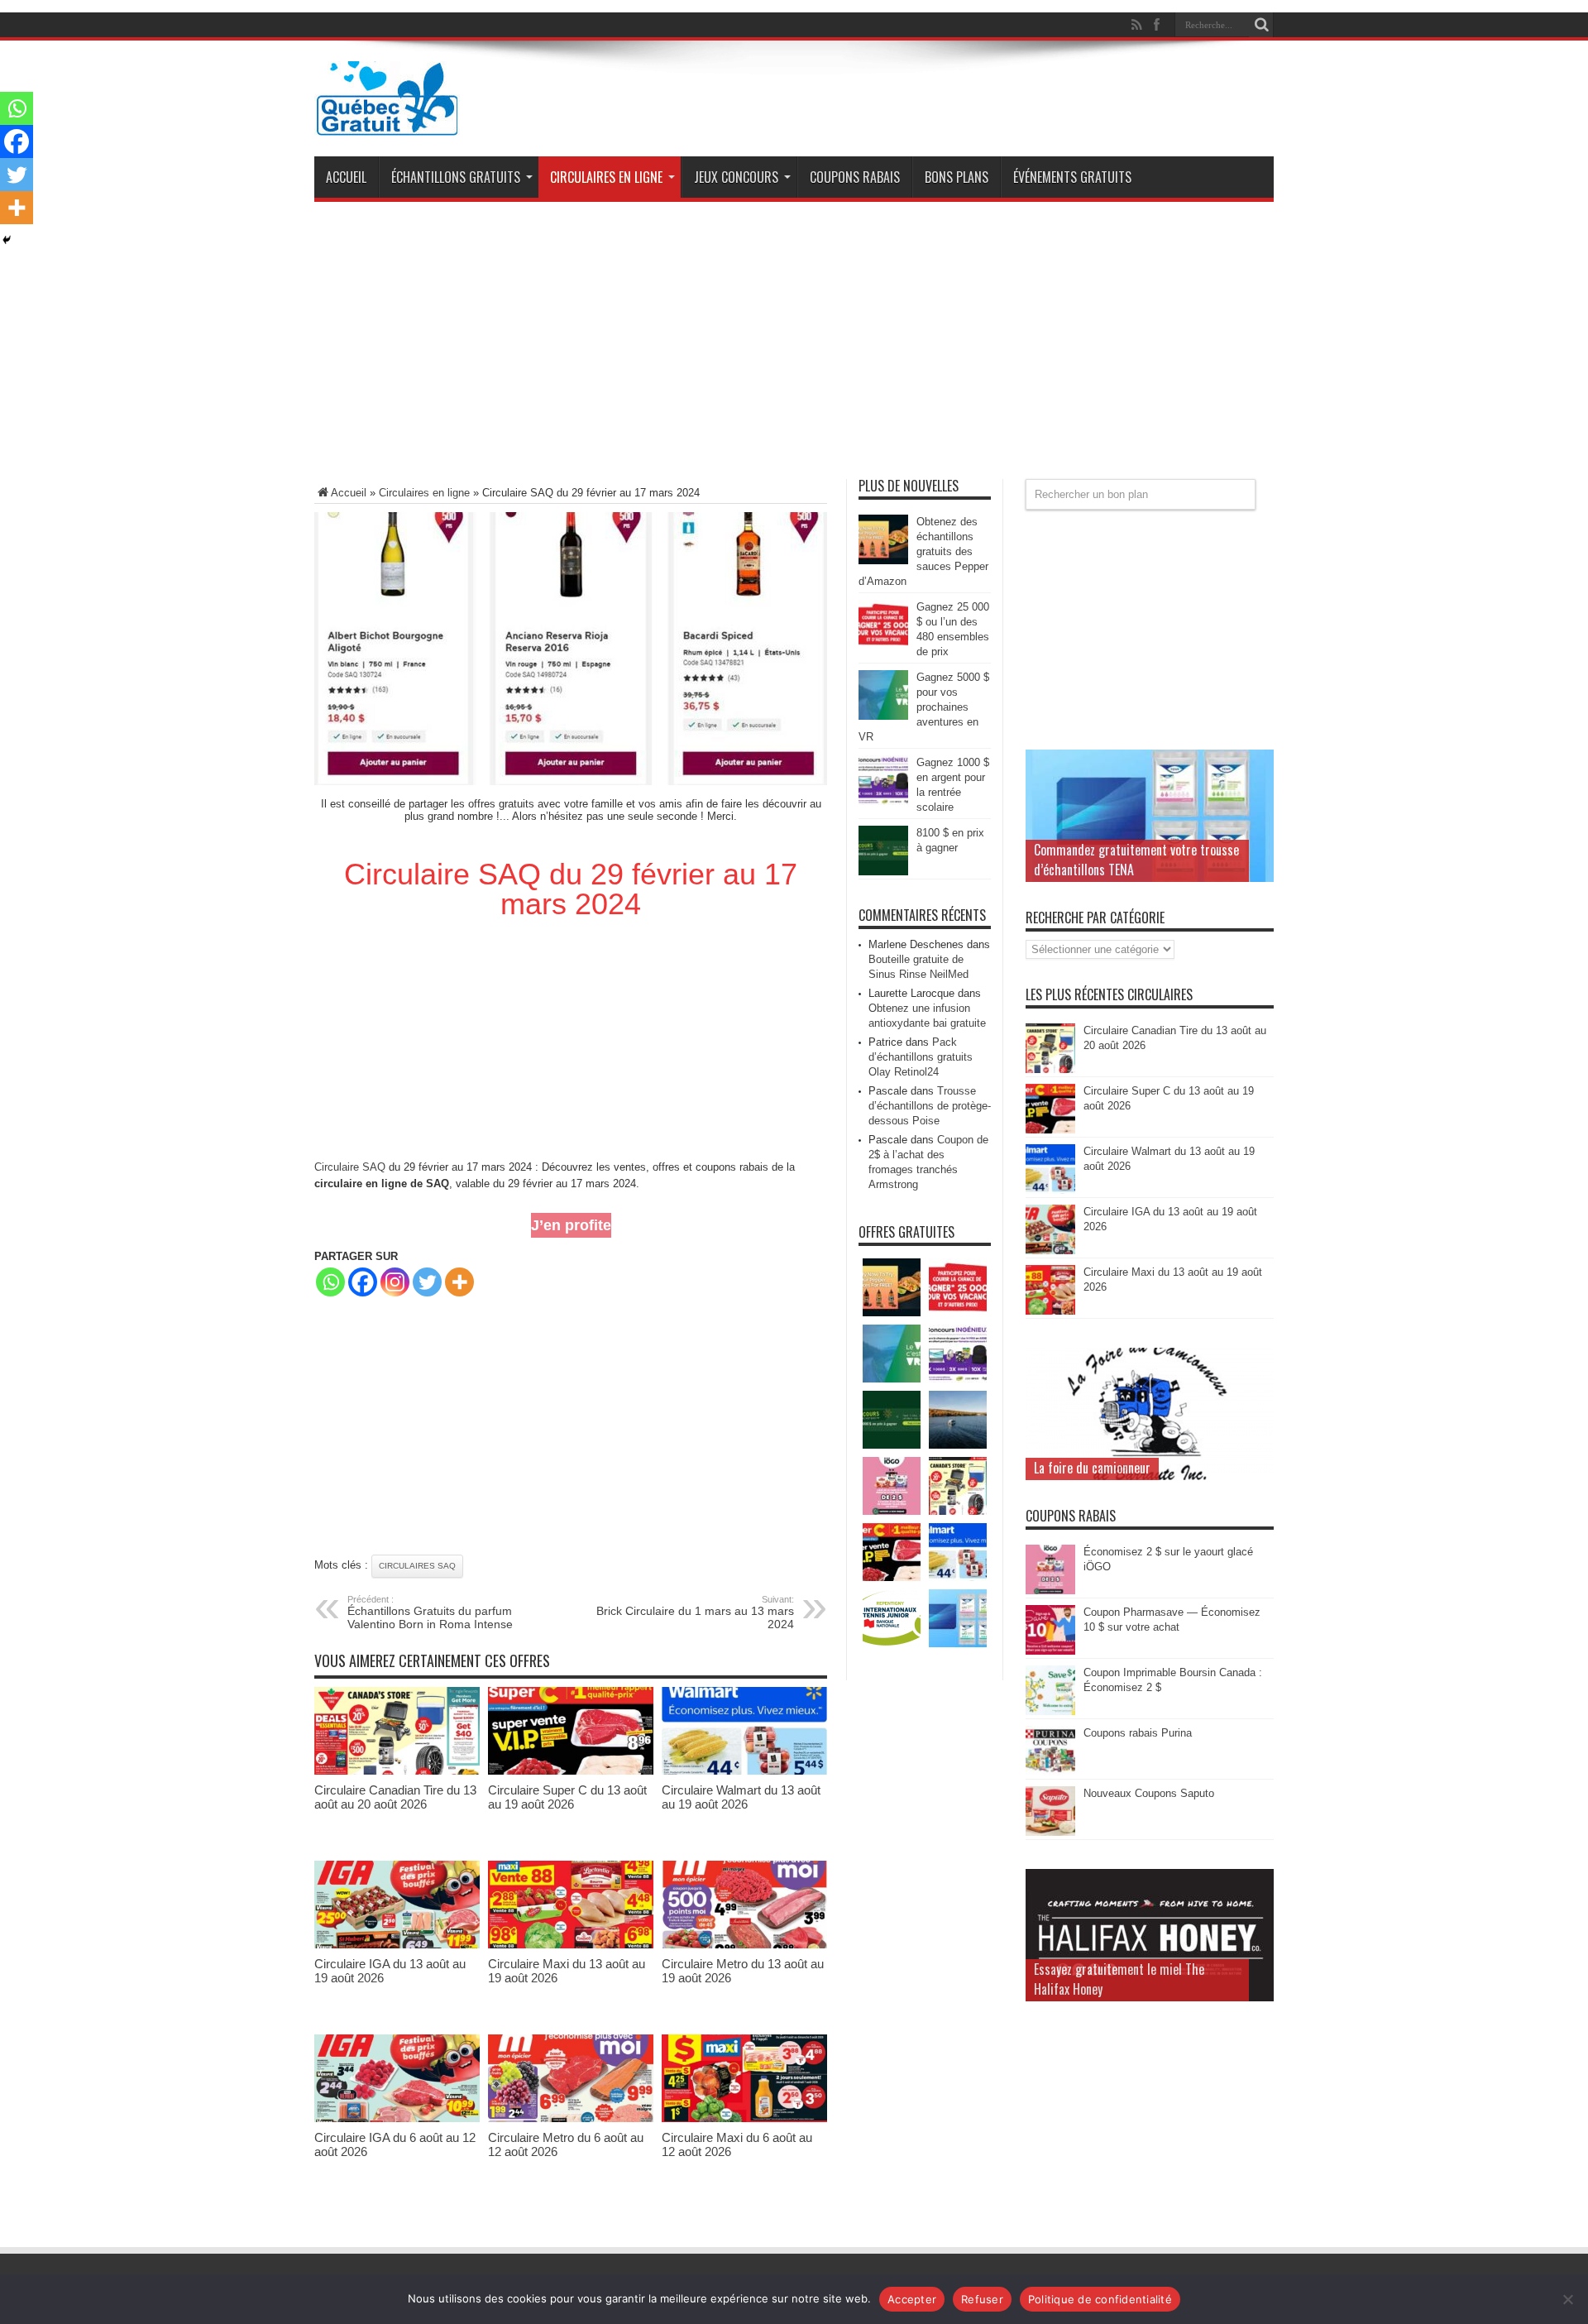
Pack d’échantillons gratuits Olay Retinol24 (921, 1057)
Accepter (912, 2299)
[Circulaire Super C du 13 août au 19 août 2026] (571, 1771)
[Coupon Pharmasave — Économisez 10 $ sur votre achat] (1050, 1651)
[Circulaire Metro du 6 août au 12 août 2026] (571, 2118)
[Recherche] (1261, 25)
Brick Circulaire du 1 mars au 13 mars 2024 (695, 1612)
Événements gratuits (1072, 177)
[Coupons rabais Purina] (1050, 1772)
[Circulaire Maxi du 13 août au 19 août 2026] (571, 1945)
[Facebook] (363, 1282)
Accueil (346, 177)
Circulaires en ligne (606, 177)
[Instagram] (395, 1282)
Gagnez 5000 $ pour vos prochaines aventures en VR (924, 707)
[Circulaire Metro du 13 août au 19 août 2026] (744, 1945)
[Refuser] (1567, 2299)
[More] (459, 1282)
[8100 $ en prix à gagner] (883, 872)
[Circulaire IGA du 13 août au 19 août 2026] (397, 1945)
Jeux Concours (736, 177)
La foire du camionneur (1092, 1468)
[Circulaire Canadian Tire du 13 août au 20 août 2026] (397, 1771)
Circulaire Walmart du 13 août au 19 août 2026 (741, 1797)
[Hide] (7, 240)
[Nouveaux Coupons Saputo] (1050, 1832)
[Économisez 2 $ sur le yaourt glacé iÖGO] (1050, 1591)
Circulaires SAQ (417, 1566)
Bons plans (957, 177)
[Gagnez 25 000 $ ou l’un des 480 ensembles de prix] (883, 646)
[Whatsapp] (330, 1282)
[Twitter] (427, 1282)
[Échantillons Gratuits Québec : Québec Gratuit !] (387, 123)
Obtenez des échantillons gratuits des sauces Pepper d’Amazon (923, 551)
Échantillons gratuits (456, 177)
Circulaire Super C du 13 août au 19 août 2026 (567, 1797)
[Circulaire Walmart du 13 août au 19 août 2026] (744, 1771)
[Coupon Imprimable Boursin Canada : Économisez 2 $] (1050, 1711)
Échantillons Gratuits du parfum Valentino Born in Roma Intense (430, 1612)
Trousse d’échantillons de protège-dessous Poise (930, 1106)
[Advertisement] (794, 347)
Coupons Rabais (855, 177)
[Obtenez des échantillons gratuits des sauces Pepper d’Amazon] (883, 561)
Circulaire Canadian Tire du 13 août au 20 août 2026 (395, 1797)
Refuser (982, 2299)
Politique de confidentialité (1100, 2299)
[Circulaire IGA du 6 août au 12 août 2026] (397, 2118)
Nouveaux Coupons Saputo (1149, 1793)
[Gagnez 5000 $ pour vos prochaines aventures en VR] (883, 716)
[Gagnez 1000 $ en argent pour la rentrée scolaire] (883, 801)
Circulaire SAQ (350, 1167)
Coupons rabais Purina (1138, 1733)
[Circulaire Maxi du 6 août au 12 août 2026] (744, 2118)
